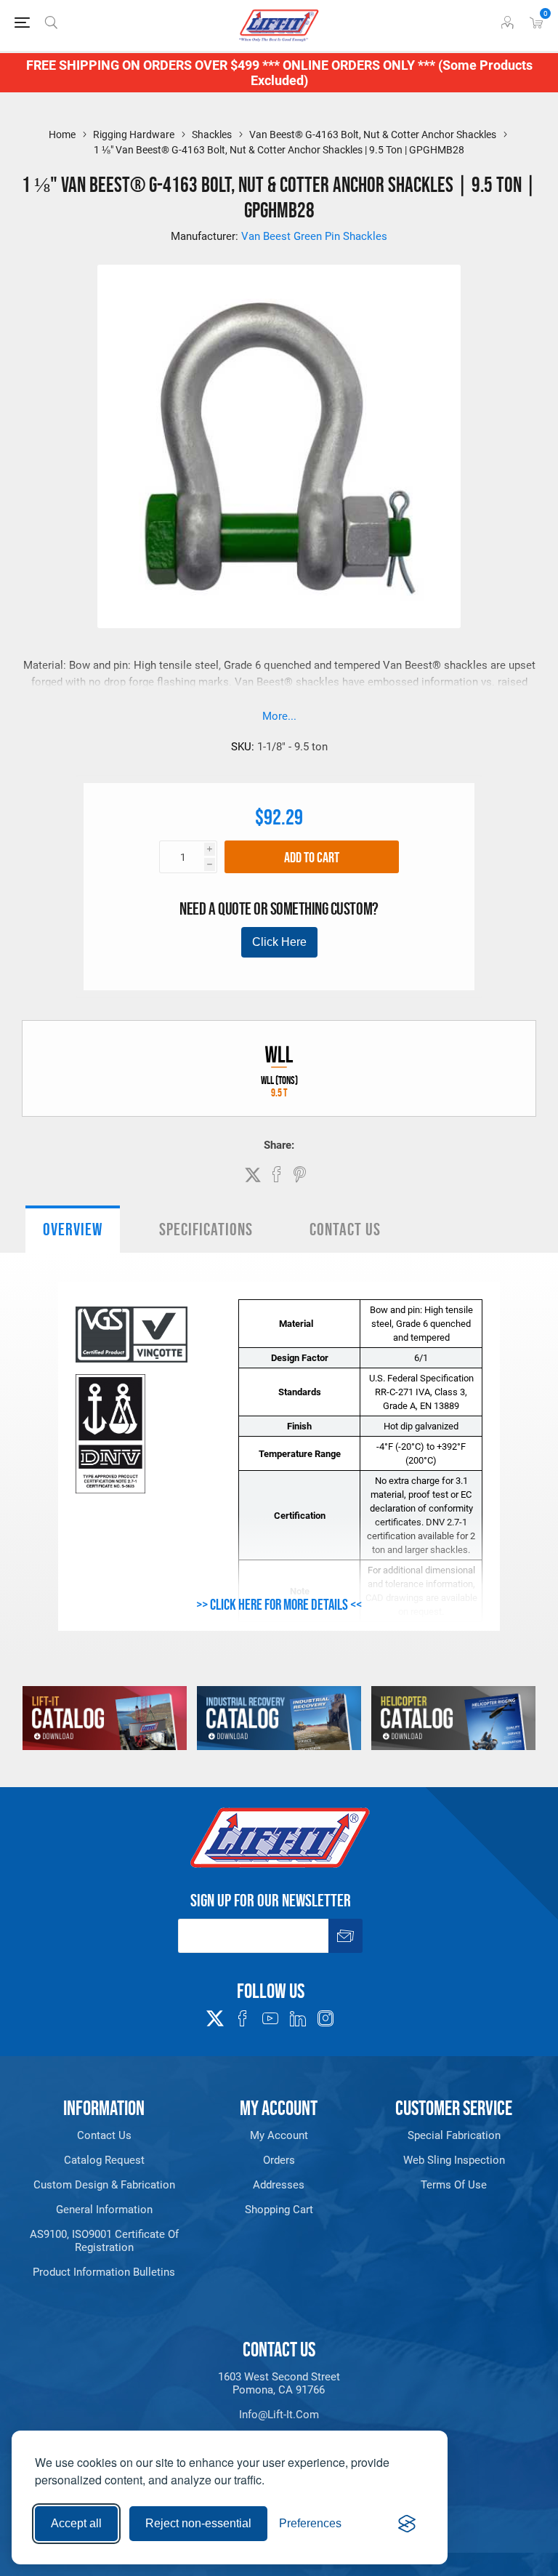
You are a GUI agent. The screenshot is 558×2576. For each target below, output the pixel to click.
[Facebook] (243, 2018)
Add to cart (312, 857)
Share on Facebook (277, 1174)
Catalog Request (104, 2160)
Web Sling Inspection (454, 2160)
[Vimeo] (298, 2018)
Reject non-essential (198, 2523)
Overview (73, 1229)
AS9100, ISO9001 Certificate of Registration (104, 2241)
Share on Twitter (253, 1175)
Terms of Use (454, 2185)
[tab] (73, 1229)
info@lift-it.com (279, 2415)
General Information (104, 2210)
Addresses (279, 2185)
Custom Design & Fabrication (104, 2185)
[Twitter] (215, 2014)
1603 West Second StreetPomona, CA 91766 (279, 2383)
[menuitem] (104, 2135)
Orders (279, 2160)
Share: (279, 1145)
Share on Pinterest (300, 1174)
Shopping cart (279, 2210)
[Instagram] (325, 2018)
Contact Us (345, 1229)
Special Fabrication (454, 2135)
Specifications (206, 1229)
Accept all (76, 2523)
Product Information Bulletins (104, 2272)
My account (279, 2135)
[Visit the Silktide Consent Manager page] (407, 2524)
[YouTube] (270, 2018)
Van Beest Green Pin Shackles (314, 236)
